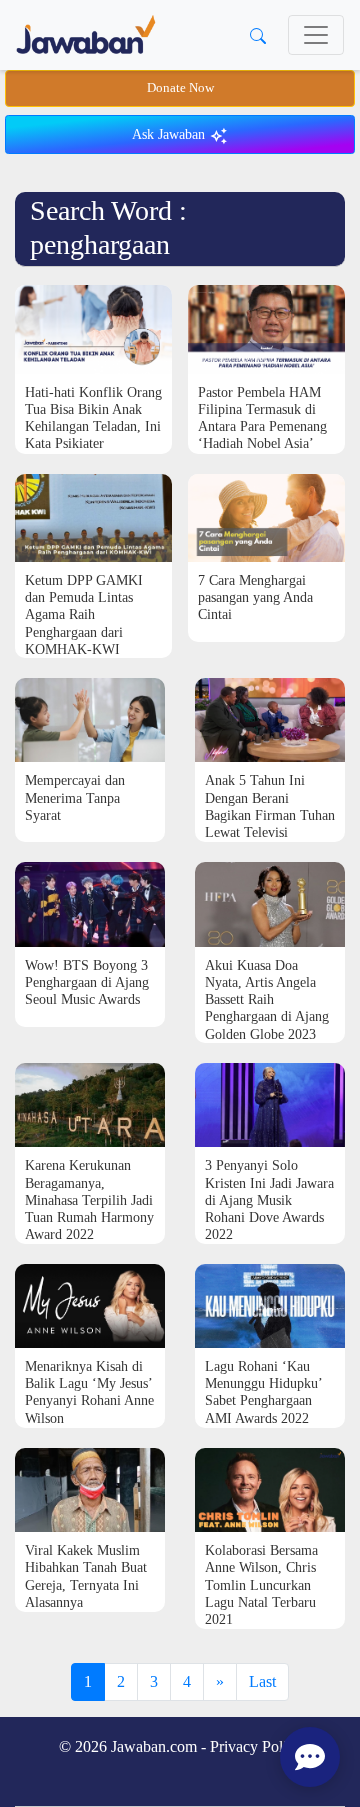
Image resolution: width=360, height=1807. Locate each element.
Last (262, 1681)
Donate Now (180, 88)
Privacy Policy (256, 1746)
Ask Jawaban (170, 134)
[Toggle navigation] (316, 35)
